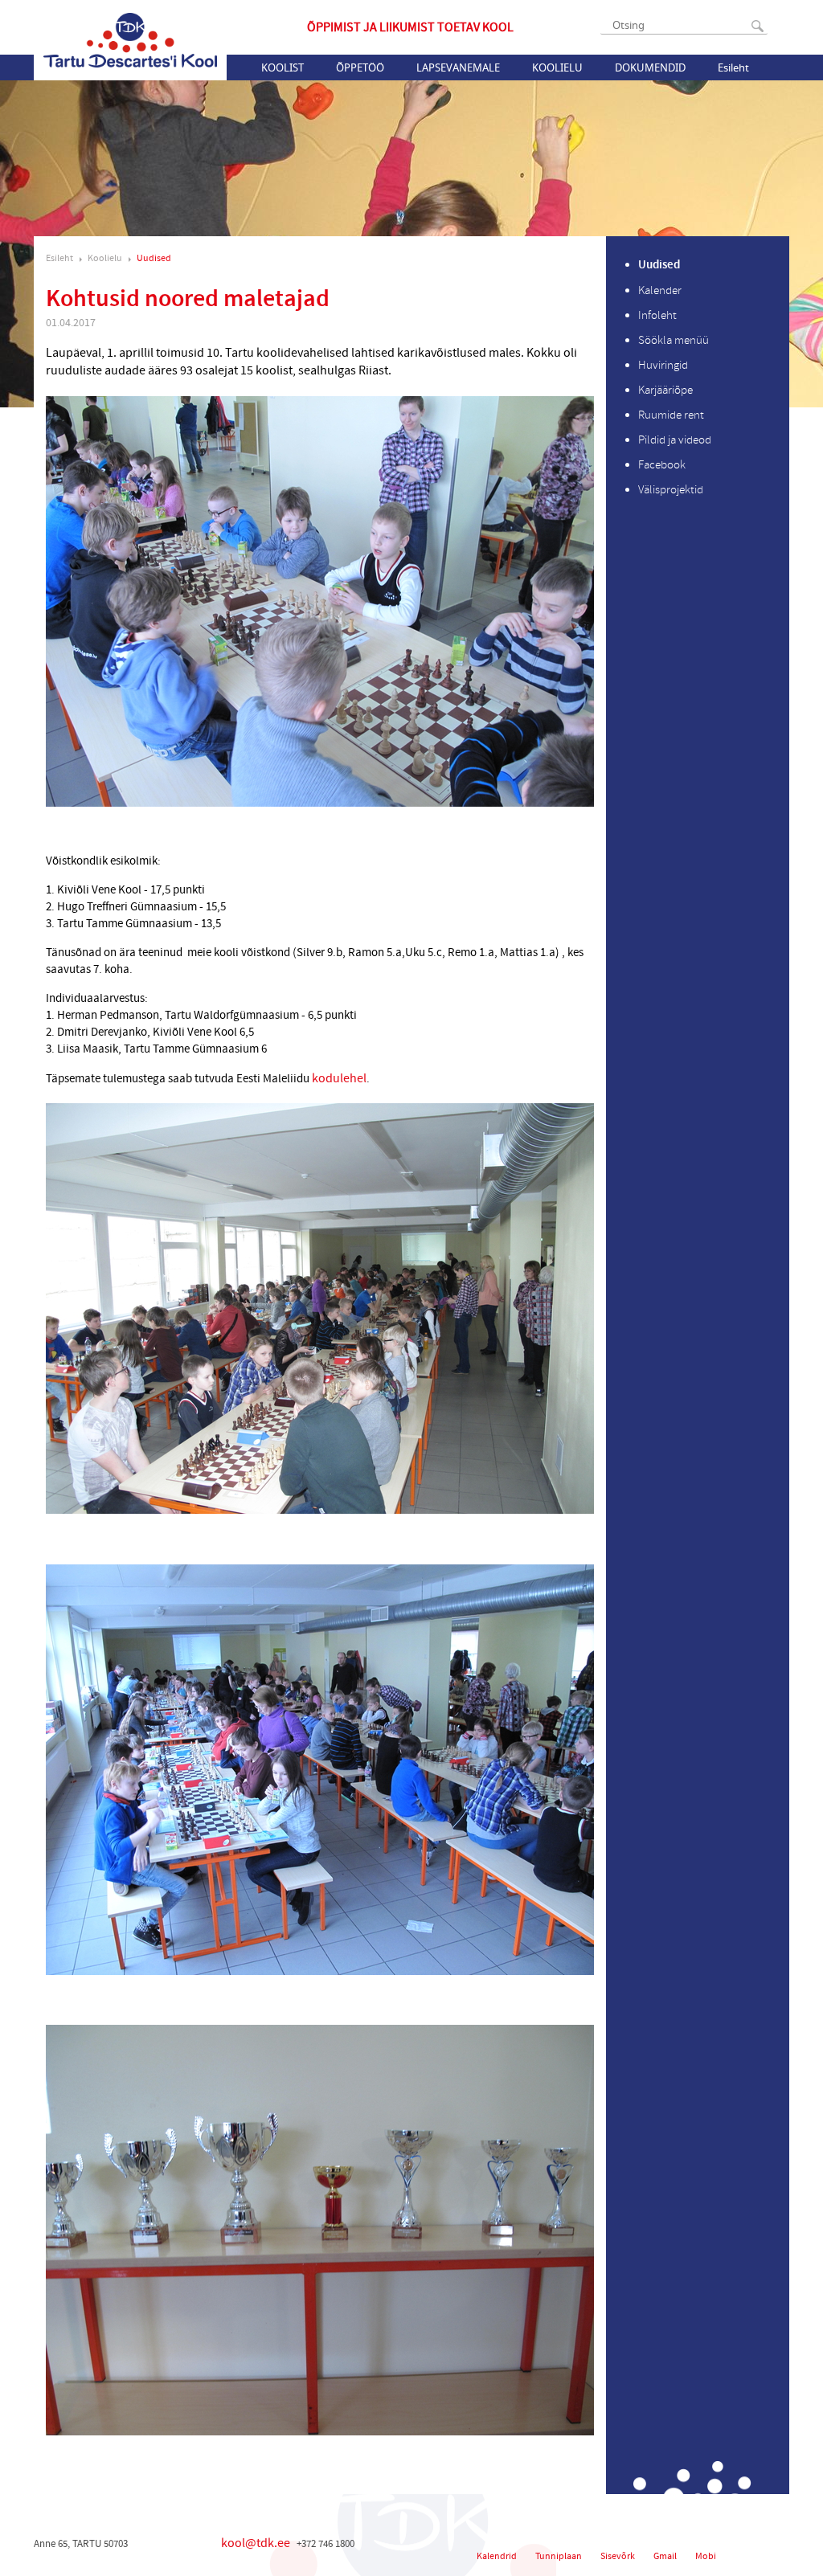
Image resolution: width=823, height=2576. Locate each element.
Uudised (154, 258)
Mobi (706, 2556)
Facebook (662, 465)
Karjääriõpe (665, 390)
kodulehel (339, 1078)
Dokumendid (650, 67)
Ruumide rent (671, 415)
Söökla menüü (674, 340)
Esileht (733, 67)
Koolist (283, 67)
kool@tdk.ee (256, 2543)
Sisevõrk (618, 2556)
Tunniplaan (559, 2556)
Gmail (665, 2556)
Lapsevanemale (458, 67)
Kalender (660, 290)
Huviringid (663, 365)
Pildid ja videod (675, 440)
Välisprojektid (671, 490)
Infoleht (657, 315)
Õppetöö (360, 67)
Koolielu (557, 67)
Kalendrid (497, 2556)
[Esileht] (130, 40)
